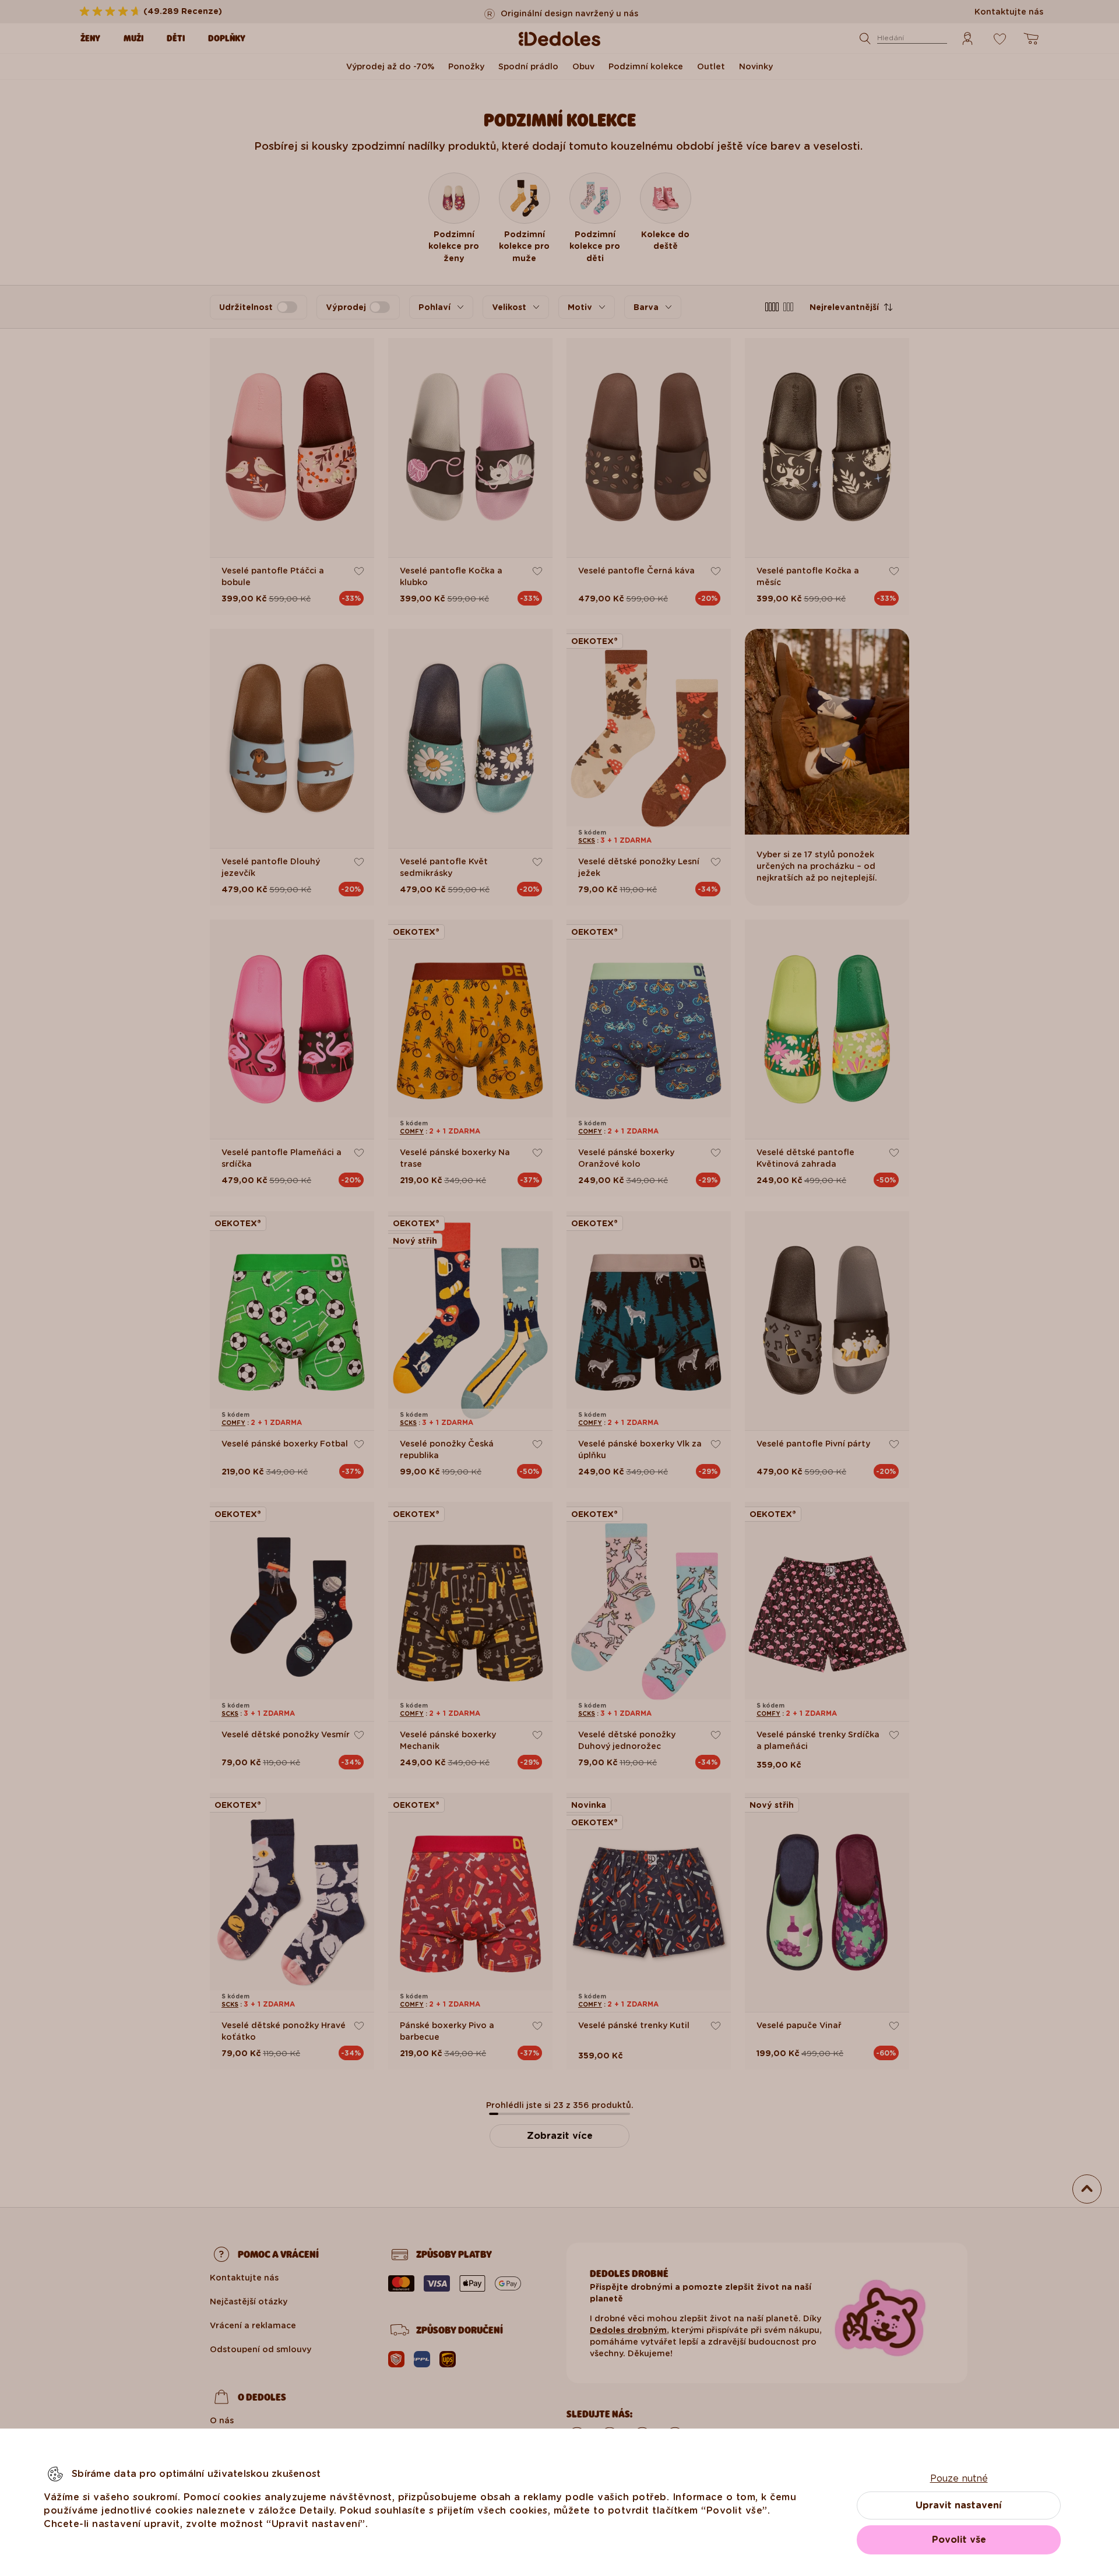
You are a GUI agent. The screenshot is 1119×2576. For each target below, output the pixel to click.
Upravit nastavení (959, 2505)
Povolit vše (959, 2540)
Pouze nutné (959, 2478)
